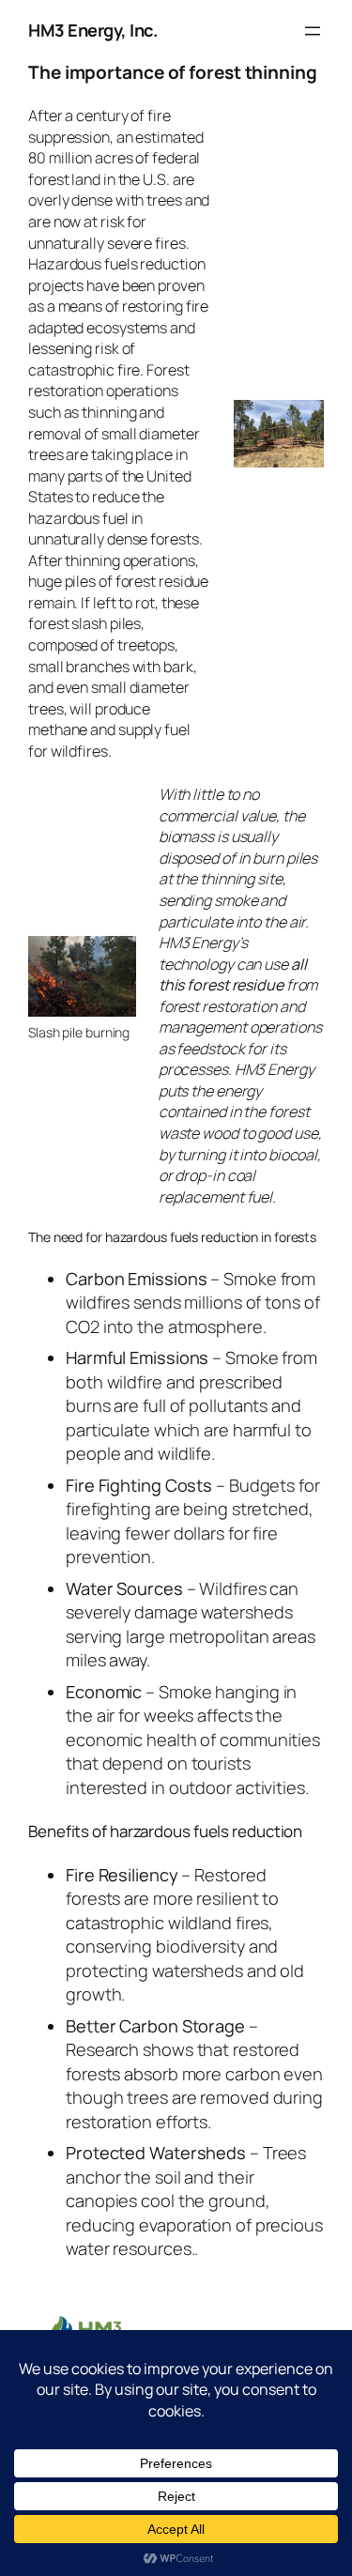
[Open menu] (313, 31)
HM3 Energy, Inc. (93, 30)
